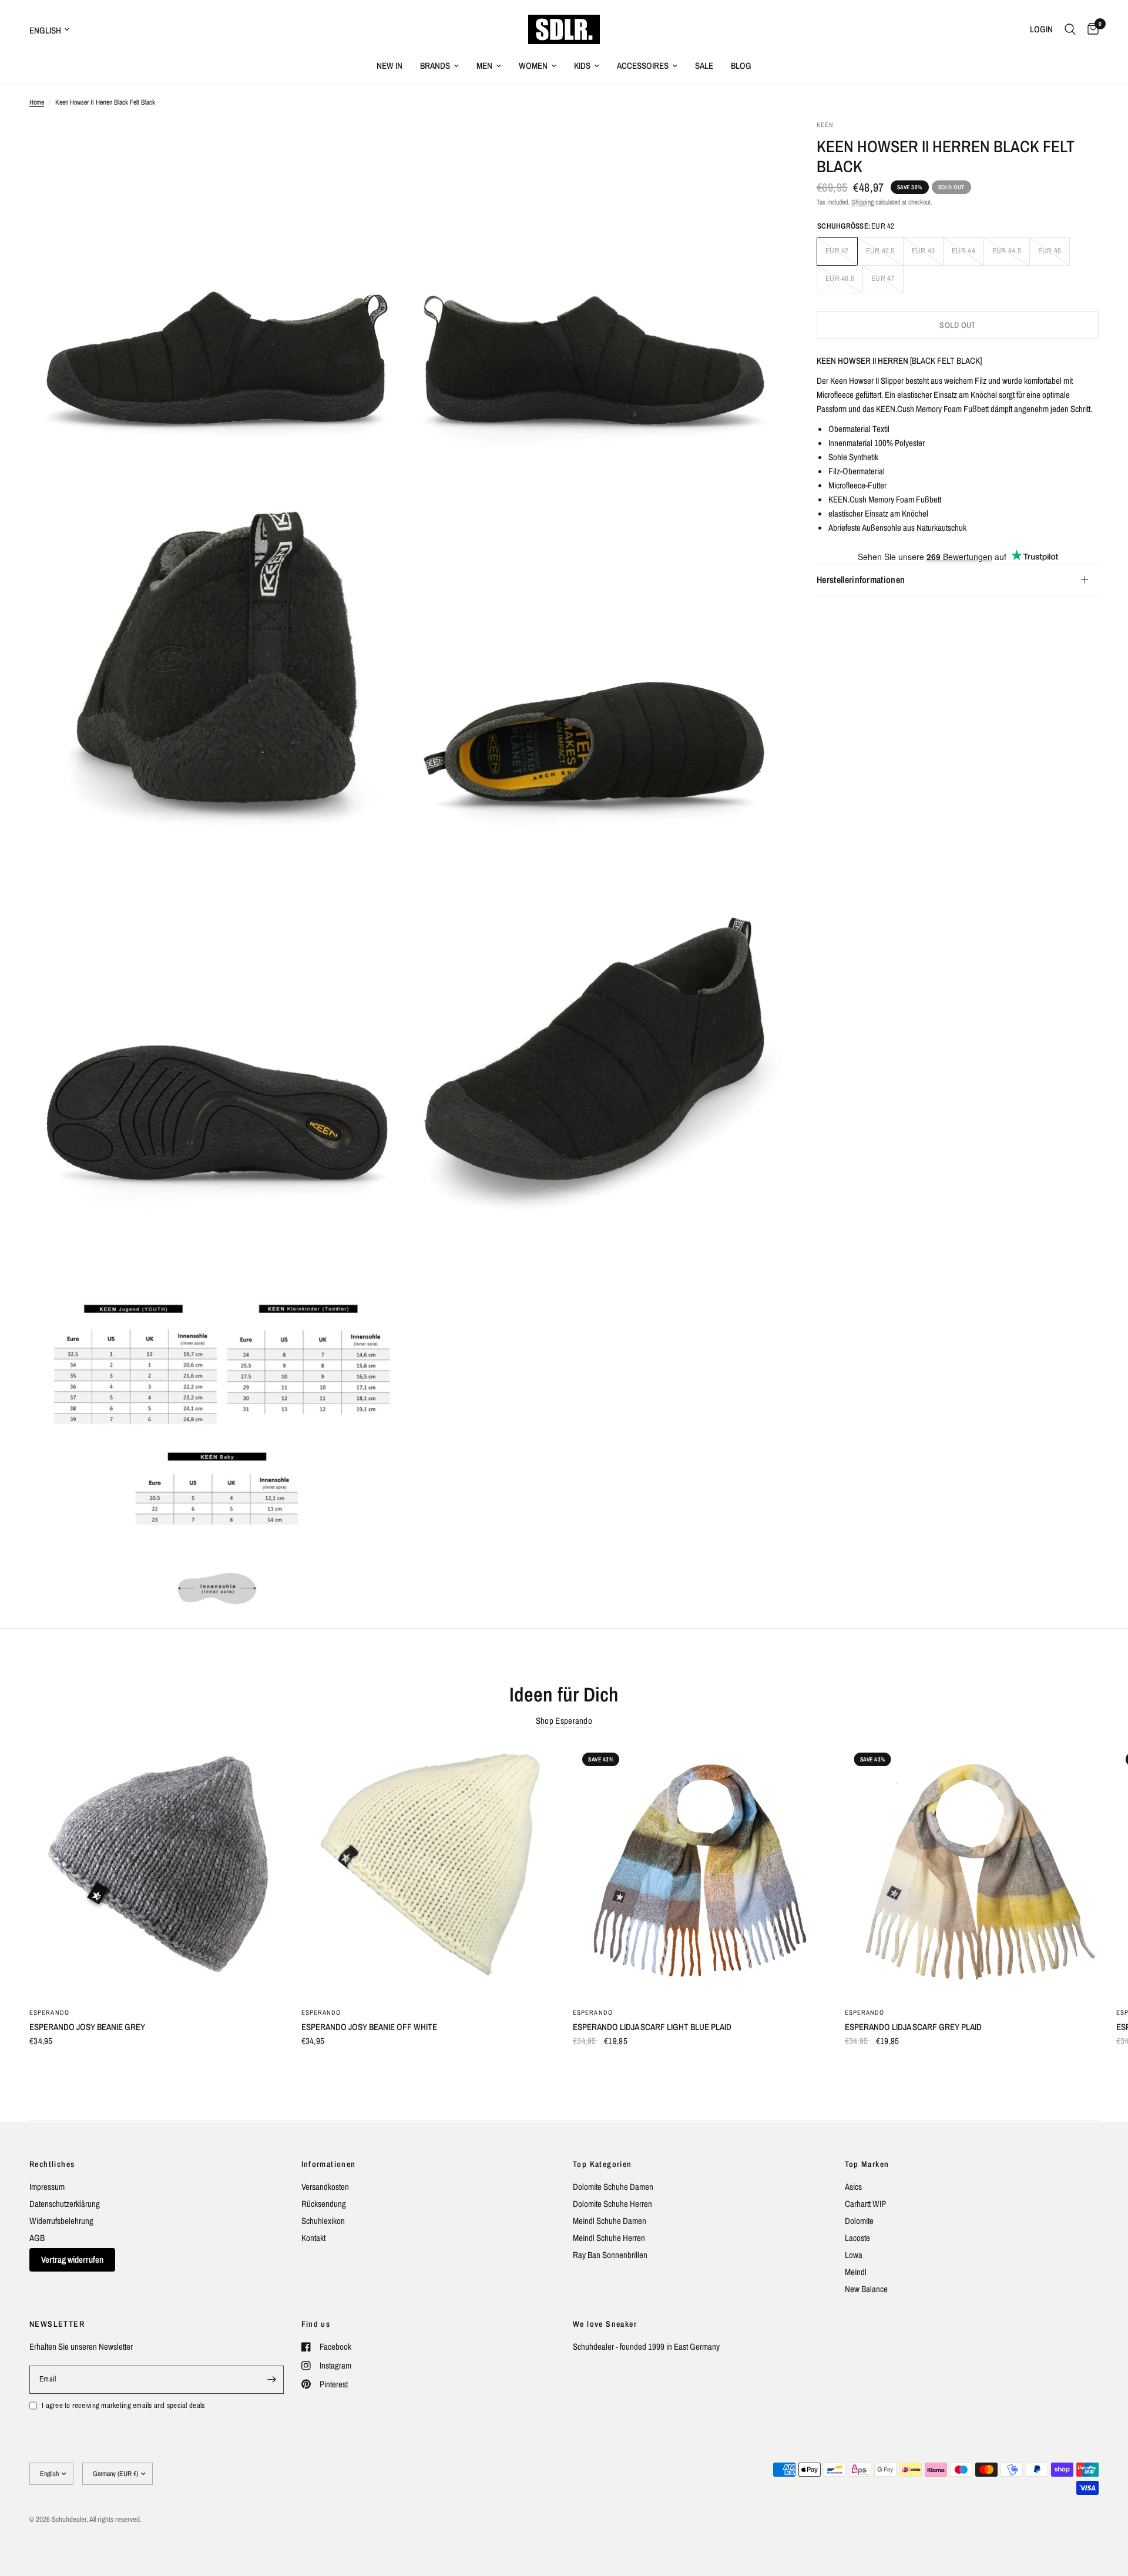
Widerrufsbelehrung (61, 2221)
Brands (435, 66)
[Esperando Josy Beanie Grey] (157, 1870)
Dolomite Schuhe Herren (612, 2204)
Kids (582, 66)
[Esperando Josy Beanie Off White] (429, 1870)
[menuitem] (390, 66)
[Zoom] (380, 145)
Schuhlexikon (323, 2221)
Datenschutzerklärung (65, 2204)
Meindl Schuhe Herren (609, 2238)
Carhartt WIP (865, 2204)
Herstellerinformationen (861, 579)
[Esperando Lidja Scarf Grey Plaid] (972, 1870)
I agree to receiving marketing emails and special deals (123, 2405)
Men (484, 66)
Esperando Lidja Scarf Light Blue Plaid (652, 2027)
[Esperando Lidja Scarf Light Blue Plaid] (700, 1870)
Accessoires (643, 66)
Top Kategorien (602, 2164)
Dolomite (859, 2221)
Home (37, 102)
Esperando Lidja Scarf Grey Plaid (913, 2027)
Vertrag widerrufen (72, 2260)
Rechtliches (52, 2164)
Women (533, 66)
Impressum (47, 2187)
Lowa (854, 2255)
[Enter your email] (272, 2380)
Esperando (49, 2012)
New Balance (866, 2289)
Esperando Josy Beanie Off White (369, 2027)
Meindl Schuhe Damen (610, 2221)
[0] (1090, 29)
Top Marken (867, 2164)
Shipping (862, 202)
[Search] (1070, 29)
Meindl (856, 2272)
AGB (37, 2238)
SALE (704, 66)
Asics (853, 2187)
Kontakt (313, 2238)
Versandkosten (325, 2187)
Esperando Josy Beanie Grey (87, 2027)
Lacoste (857, 2238)
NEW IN (390, 66)
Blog (741, 66)
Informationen (329, 2164)
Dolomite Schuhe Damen (613, 2187)
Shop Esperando (564, 1721)
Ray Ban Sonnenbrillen (610, 2255)
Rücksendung (324, 2204)
